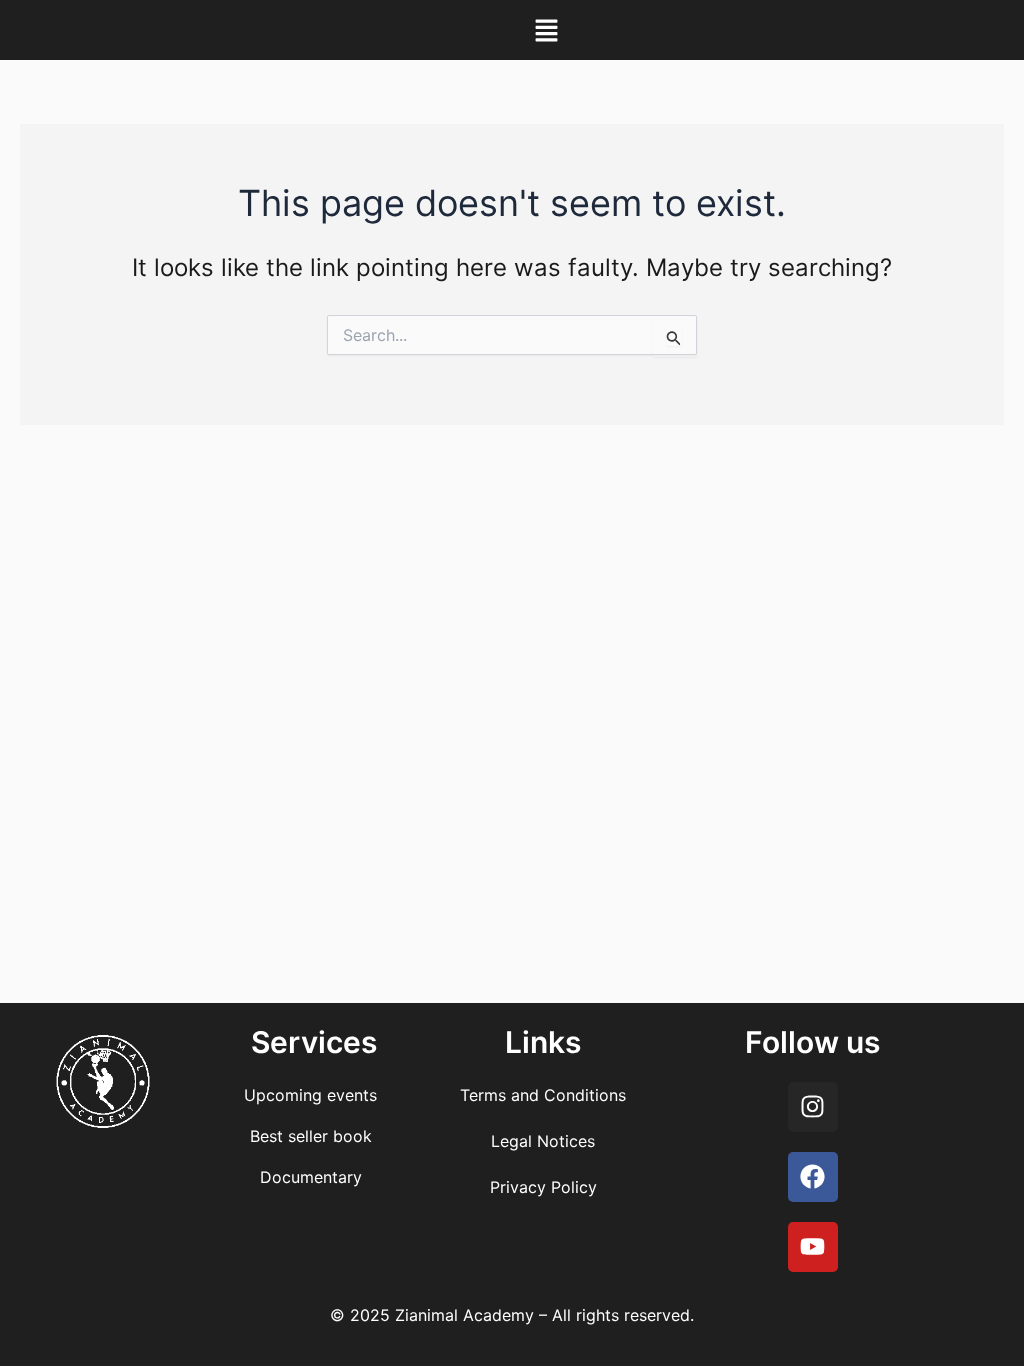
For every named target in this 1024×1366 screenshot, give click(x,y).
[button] (546, 30)
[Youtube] (813, 1247)
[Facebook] (813, 1177)
